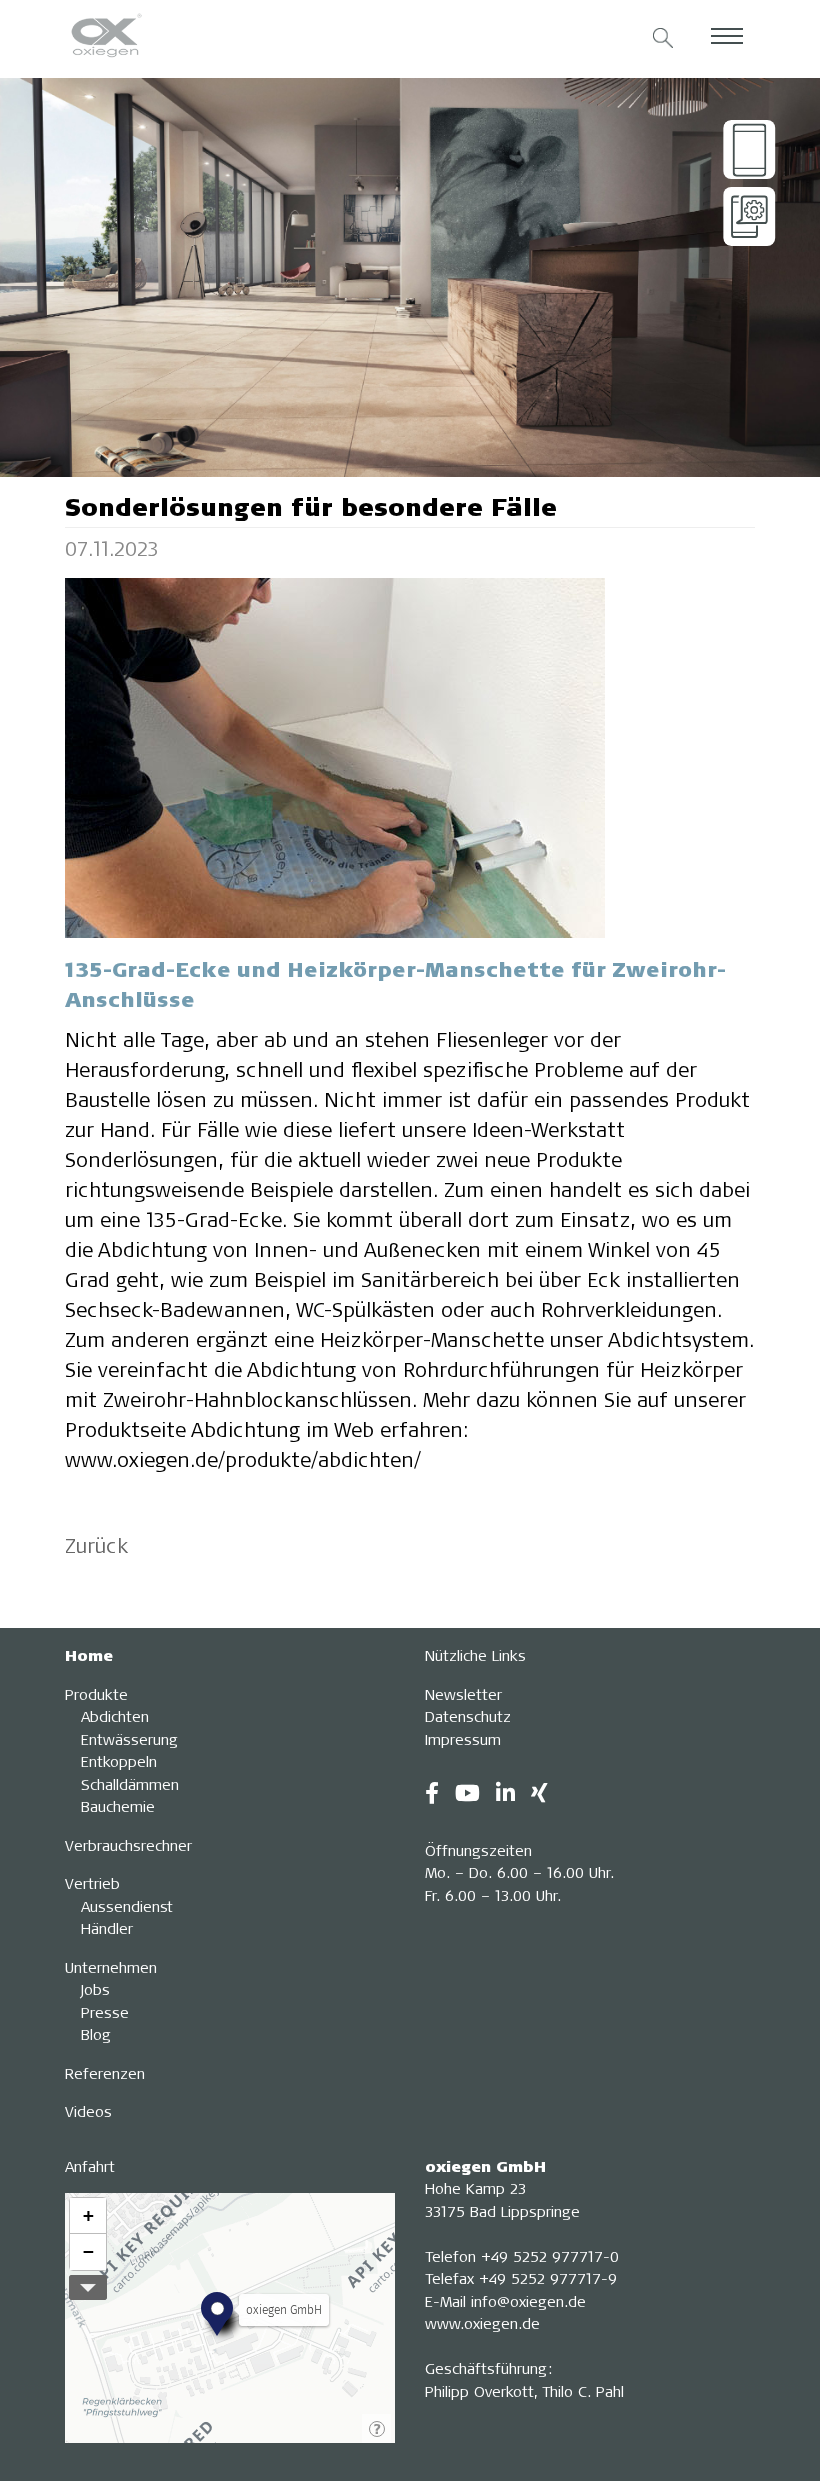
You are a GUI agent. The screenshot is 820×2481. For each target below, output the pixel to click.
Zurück (96, 1545)
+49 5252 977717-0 (550, 2256)
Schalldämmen (130, 1784)
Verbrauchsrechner (128, 1845)
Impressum (463, 1739)
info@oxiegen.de (528, 2301)
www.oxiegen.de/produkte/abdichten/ (243, 1459)
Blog (96, 2034)
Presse (105, 2012)
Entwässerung (129, 1739)
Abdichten (115, 1716)
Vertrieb (92, 1883)
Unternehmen (111, 1967)
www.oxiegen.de (482, 2323)
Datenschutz (468, 1716)
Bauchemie (118, 1806)
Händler (107, 1928)
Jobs (95, 1989)
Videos (88, 2111)
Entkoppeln (119, 1761)
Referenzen (105, 2073)
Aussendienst (127, 1906)
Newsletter (463, 1694)
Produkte (96, 1694)
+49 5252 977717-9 (548, 2278)
